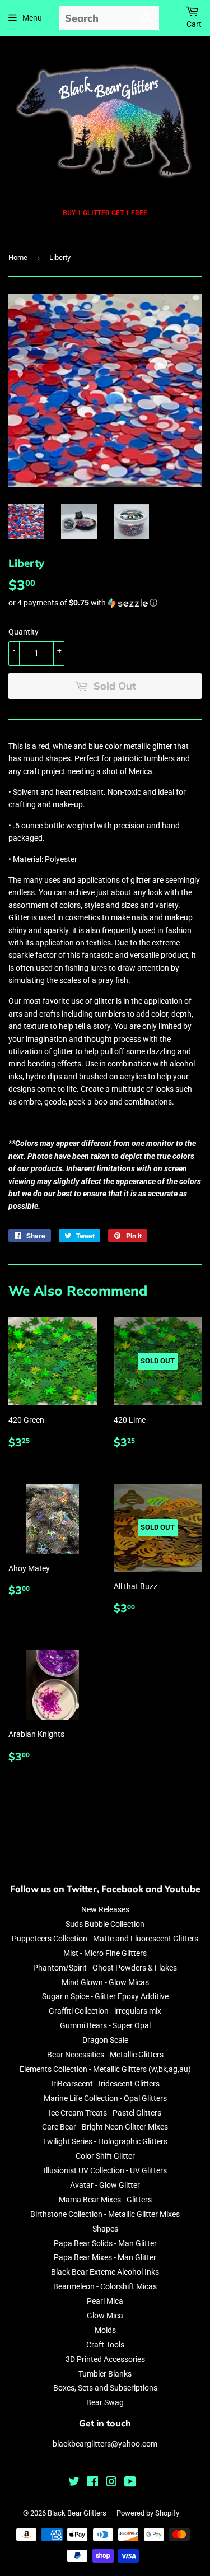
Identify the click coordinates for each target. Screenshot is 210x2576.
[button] (105, 603)
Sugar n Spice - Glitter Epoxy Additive (105, 1996)
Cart (194, 24)
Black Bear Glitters (77, 2513)
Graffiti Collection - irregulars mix (105, 2011)
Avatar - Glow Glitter (105, 2185)
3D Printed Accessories (105, 2359)
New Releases (105, 1909)
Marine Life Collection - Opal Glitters (105, 2098)
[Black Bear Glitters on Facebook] (93, 2483)
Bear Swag (105, 2402)
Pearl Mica (105, 2301)
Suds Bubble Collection (105, 1924)
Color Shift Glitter (105, 2156)
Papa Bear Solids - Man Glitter (105, 2243)
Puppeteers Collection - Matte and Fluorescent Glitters (105, 1939)
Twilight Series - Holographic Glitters (105, 2141)
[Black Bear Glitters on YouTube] (130, 2483)
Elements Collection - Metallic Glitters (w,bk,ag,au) (105, 2069)
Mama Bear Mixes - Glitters (105, 2200)
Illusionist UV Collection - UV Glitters (105, 2170)
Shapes (105, 2229)
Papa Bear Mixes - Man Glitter (105, 2257)
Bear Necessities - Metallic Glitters (105, 2055)
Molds (105, 2330)
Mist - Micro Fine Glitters (105, 1953)
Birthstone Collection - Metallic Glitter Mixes (105, 2214)
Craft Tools (105, 2345)
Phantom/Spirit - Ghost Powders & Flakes (105, 1968)
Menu (32, 18)
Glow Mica (105, 2316)
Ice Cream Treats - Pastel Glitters (105, 2113)
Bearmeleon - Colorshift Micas (105, 2286)
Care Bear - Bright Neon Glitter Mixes (105, 2127)
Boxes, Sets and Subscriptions (105, 2388)
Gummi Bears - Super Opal (105, 2025)
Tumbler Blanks (105, 2374)
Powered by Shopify (148, 2513)
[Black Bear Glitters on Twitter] (74, 2483)
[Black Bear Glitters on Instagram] (111, 2483)
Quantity (24, 632)
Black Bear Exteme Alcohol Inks (105, 2272)
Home (18, 257)
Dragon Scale (105, 2040)
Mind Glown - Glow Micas (105, 1982)
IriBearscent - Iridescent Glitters (105, 2084)
